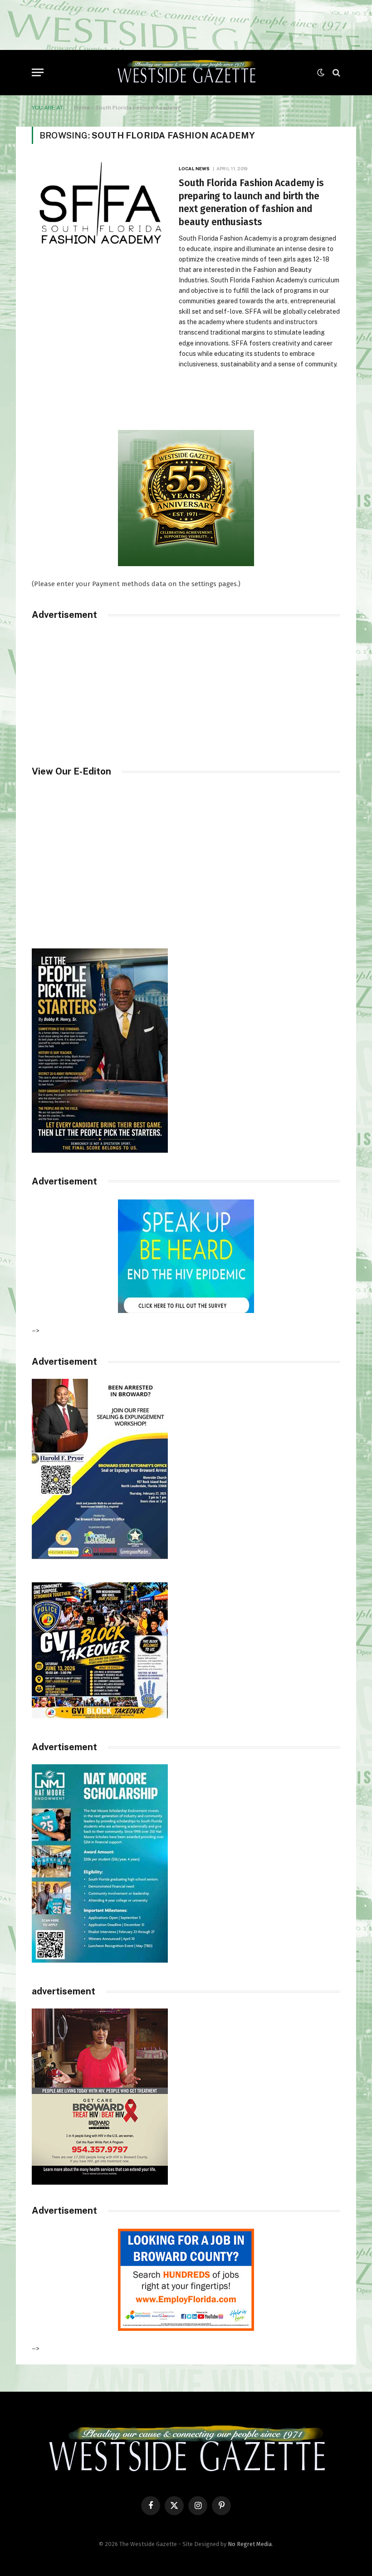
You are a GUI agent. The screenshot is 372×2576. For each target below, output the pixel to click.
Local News (194, 168)
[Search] (335, 72)
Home (82, 108)
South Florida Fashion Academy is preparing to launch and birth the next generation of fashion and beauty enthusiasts (251, 202)
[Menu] (38, 72)
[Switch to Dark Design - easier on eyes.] (321, 73)
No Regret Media (250, 2544)
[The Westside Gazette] (186, 73)
